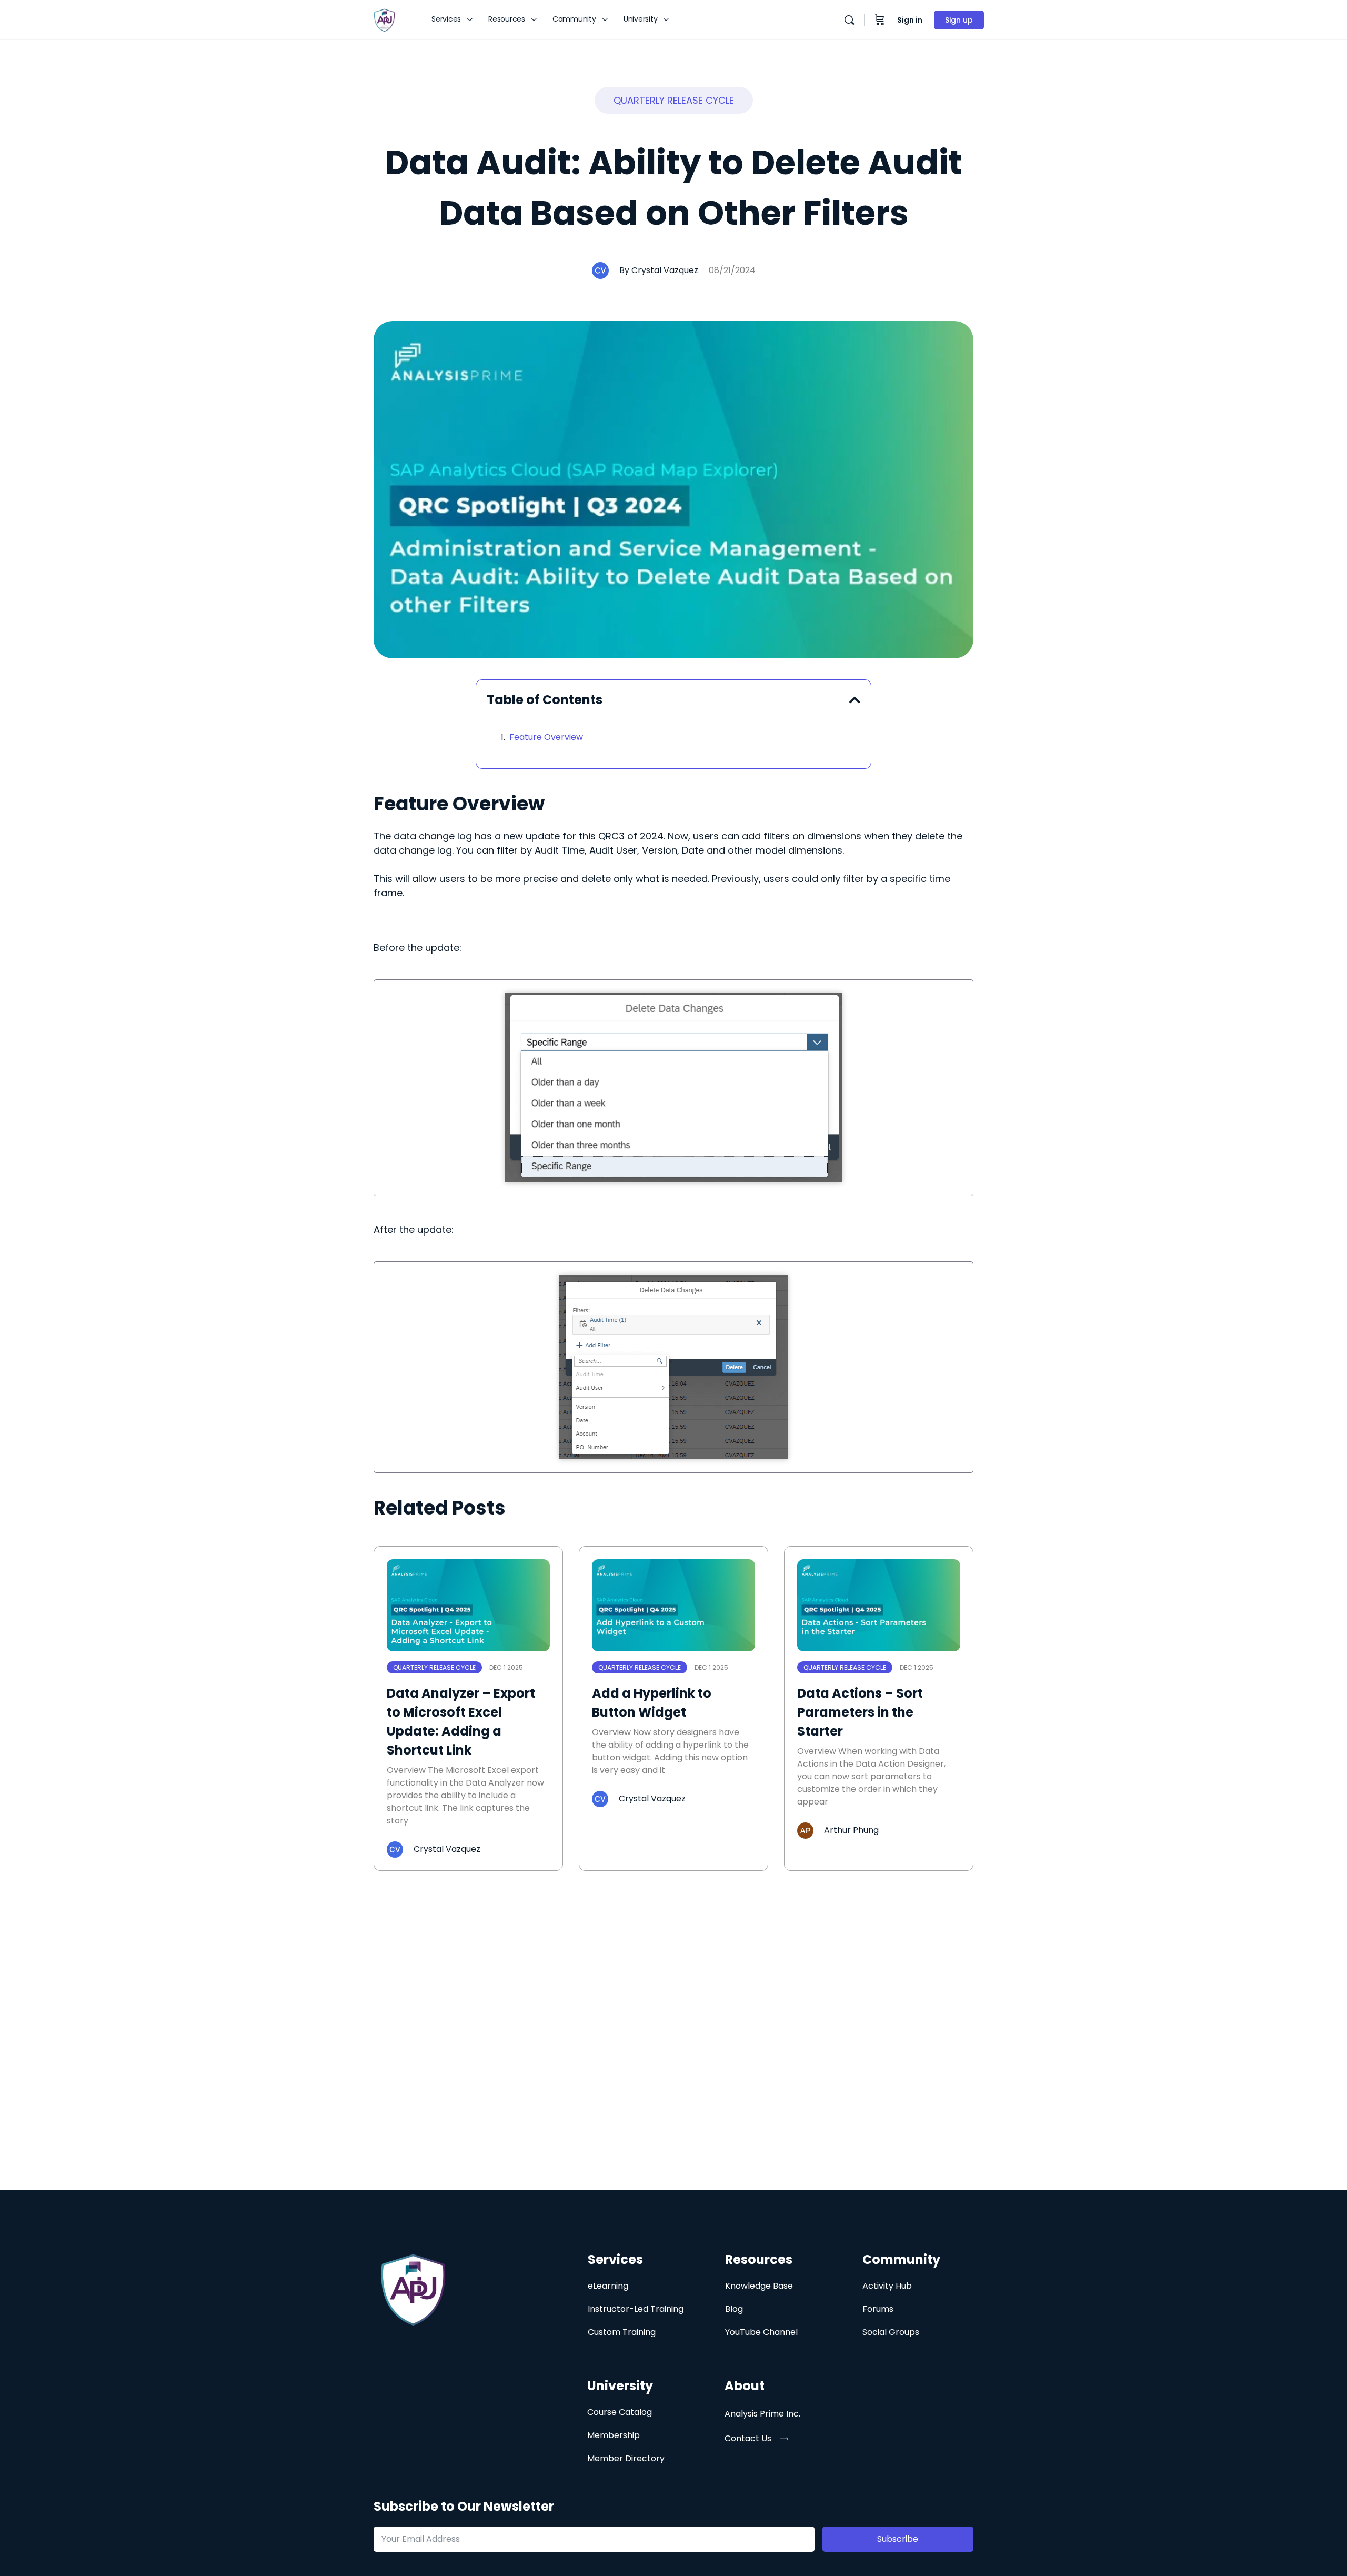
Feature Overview (546, 737)
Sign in (910, 20)
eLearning (608, 2286)
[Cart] (880, 20)
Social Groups (891, 2332)
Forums (878, 2309)
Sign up (959, 20)
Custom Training (622, 2332)
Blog (734, 2309)
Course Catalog (620, 2412)
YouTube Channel (761, 2332)
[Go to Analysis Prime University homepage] (384, 19)
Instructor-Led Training (636, 2309)
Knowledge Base (759, 2286)
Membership (614, 2435)
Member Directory (626, 2458)
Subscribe (898, 2539)
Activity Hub (887, 2286)
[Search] (849, 20)
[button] (674, 100)
